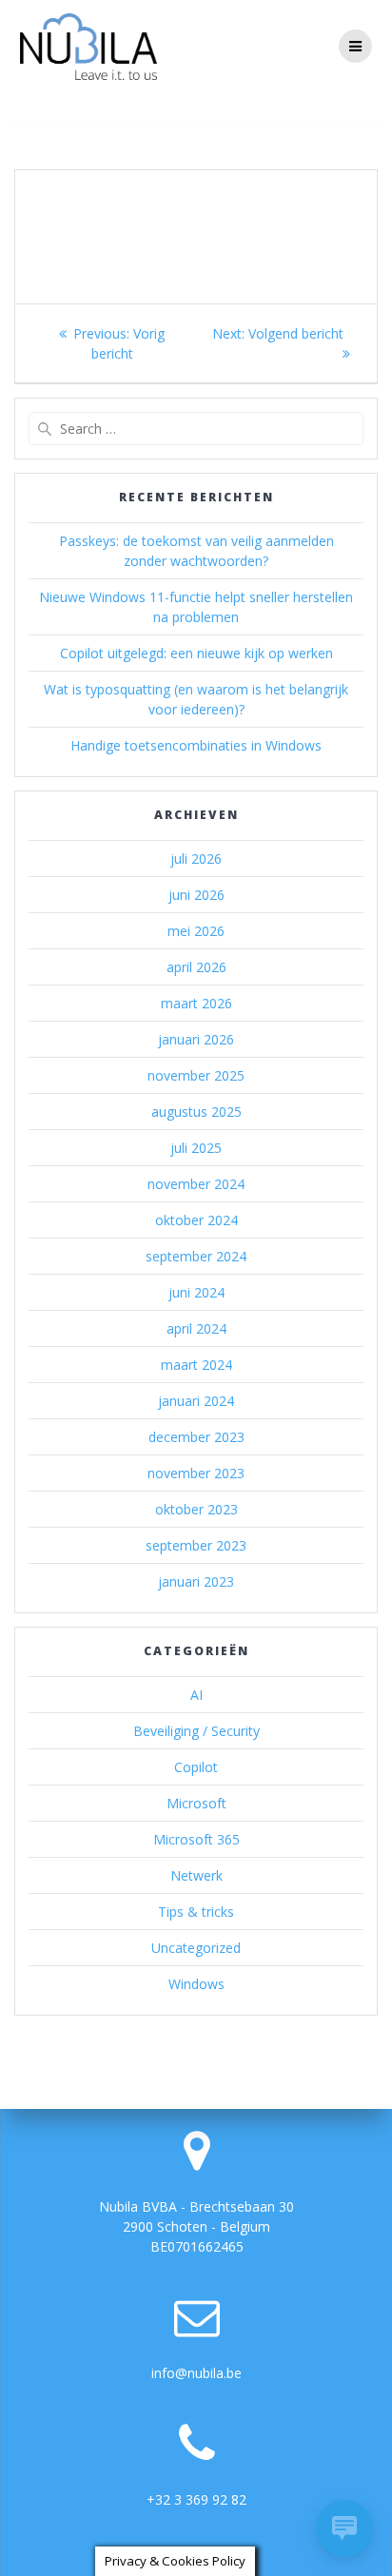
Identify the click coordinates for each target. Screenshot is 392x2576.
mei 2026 (196, 931)
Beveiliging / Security (196, 1731)
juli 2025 (196, 1148)
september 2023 (196, 1545)
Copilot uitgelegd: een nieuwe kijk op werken (196, 653)
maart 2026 (196, 1003)
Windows (196, 1984)
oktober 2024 (196, 1220)
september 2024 (196, 1256)
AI (196, 1695)
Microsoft (196, 1803)
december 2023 (196, 1437)
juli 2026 (196, 859)
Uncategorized (196, 1948)
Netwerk (196, 1875)
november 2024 (196, 1184)
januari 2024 (196, 1401)
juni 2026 (196, 895)
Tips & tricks (196, 1912)
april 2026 (196, 967)
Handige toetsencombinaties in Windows (196, 745)
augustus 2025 (196, 1112)
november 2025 (196, 1075)
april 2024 (196, 1328)
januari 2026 (196, 1039)
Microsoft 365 (196, 1839)
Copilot (196, 1767)
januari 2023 (196, 1581)
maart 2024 (196, 1365)
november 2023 (196, 1473)
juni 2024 (196, 1292)
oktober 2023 (196, 1509)
